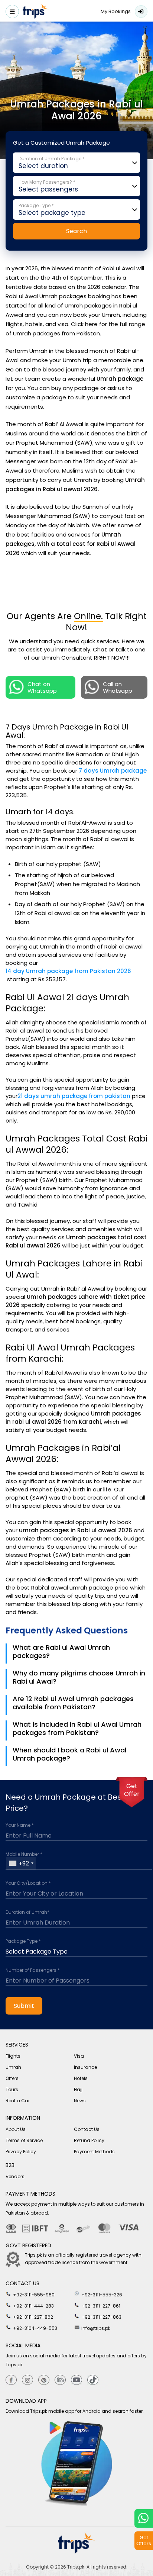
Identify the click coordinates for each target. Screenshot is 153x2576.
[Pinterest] (44, 2380)
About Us (16, 2129)
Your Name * (20, 1825)
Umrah (13, 2067)
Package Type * (23, 1941)
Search (76, 231)
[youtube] (76, 2380)
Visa (79, 2056)
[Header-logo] (36, 12)
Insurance (85, 2067)
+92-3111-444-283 (33, 2306)
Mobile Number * (24, 1854)
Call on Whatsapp (118, 687)
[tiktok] (93, 2380)
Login (141, 12)
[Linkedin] (60, 2380)
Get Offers (144, 2540)
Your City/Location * (28, 1883)
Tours (12, 2089)
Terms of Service (24, 2140)
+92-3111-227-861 (100, 2306)
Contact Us (87, 2129)
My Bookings (116, 11)
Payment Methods (94, 2152)
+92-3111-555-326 (101, 2295)
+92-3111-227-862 (32, 2317)
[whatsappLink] (144, 2518)
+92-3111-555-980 (33, 2295)
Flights (13, 2056)
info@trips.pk (95, 2328)
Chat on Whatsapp (42, 687)
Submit (24, 2006)
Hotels (81, 2078)
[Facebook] (11, 2380)
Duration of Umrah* (27, 1912)
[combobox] (21, 1863)
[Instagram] (27, 2380)
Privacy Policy (21, 2152)
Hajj (78, 2089)
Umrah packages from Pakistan (56, 333)
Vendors (15, 2176)
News (80, 2101)
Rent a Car (18, 2101)
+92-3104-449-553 (35, 2328)
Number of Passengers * (33, 1970)
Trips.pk (76, 2567)
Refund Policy (89, 2140)
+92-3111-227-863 (101, 2317)
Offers (12, 2078)
